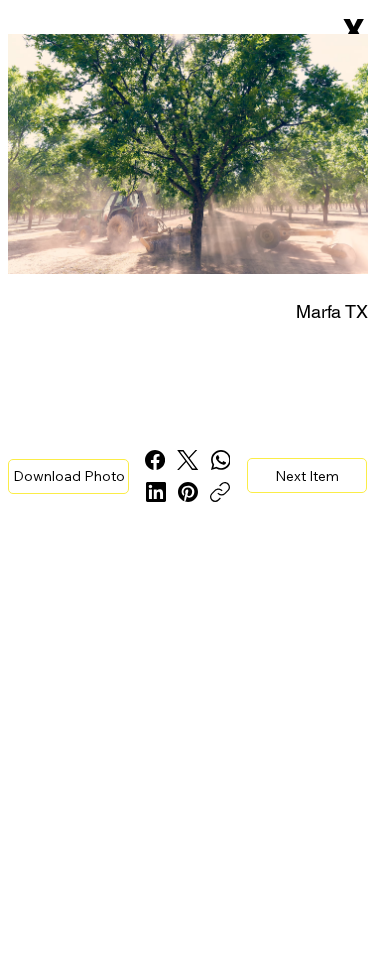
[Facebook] (155, 460)
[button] (68, 476)
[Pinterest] (188, 492)
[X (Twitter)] (187, 460)
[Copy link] (220, 492)
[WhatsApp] (221, 460)
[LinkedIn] (156, 492)
